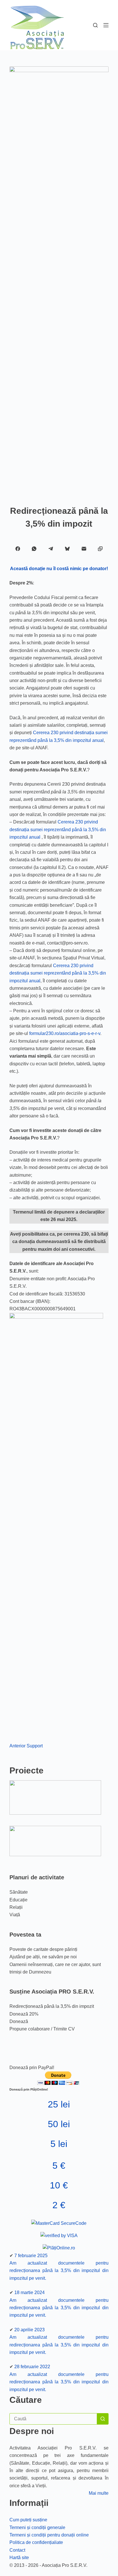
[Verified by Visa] (59, 2236)
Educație (18, 1900)
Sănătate (19, 1892)
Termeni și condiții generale (37, 2527)
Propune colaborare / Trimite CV (42, 2029)
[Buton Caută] (103, 2419)
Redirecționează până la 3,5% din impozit (52, 2006)
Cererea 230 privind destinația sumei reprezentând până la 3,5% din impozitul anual (58, 829)
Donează (19, 2021)
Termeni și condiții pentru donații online (49, 2535)
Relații (16, 1907)
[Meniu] (106, 25)
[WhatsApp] (34, 549)
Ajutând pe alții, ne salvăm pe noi (43, 1957)
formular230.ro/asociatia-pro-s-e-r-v (65, 1033)
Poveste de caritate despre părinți (43, 1949)
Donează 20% (24, 2014)
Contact (17, 2550)
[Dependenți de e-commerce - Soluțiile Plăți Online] (59, 2248)
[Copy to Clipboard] (100, 549)
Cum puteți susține (28, 2520)
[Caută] (95, 25)
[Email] (84, 549)
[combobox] (53, 2419)
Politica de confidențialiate (36, 2542)
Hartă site (19, 2558)
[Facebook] (18, 549)
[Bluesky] (67, 549)
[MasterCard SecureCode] (59, 2224)
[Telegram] (51, 549)
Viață (15, 1915)
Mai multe (99, 2493)
